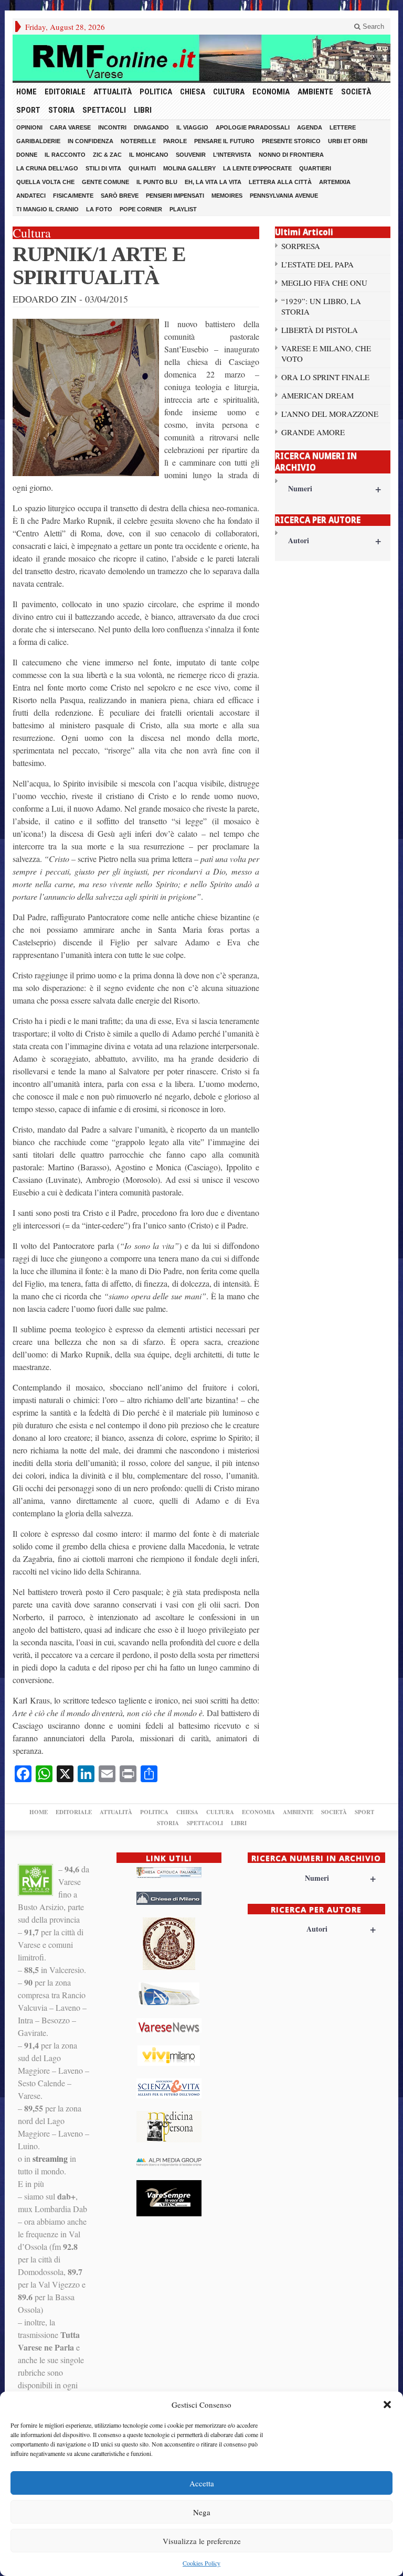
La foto (99, 209)
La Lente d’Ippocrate (257, 168)
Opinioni (29, 127)
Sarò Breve (120, 196)
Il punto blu (157, 182)
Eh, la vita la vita (213, 182)
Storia (61, 110)
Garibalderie (38, 141)
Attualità (113, 92)
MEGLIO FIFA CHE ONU (324, 283)
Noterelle (138, 141)
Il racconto (65, 155)
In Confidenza (91, 141)
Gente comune (105, 182)
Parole (175, 141)
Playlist (183, 209)
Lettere (343, 127)
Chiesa (193, 92)
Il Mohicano (149, 155)
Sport (28, 110)
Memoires (227, 196)
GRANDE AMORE (313, 432)
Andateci (31, 196)
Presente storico (291, 141)
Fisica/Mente (73, 196)
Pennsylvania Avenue (284, 196)
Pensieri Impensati (175, 196)
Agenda (310, 127)
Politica (156, 92)
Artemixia (335, 182)
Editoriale (65, 92)
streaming (50, 2158)
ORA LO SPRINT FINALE (325, 377)
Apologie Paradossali (253, 127)
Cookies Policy (201, 2563)
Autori (335, 540)
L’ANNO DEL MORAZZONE (330, 414)
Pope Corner (141, 209)
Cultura (229, 92)
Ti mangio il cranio (47, 209)
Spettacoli (104, 110)
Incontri (112, 127)
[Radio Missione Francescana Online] (201, 58)
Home (26, 92)
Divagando (151, 127)
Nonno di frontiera (291, 155)
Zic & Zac (107, 155)
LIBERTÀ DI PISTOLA (320, 330)
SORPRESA (301, 246)
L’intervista (232, 155)
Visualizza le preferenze (202, 2541)
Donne (27, 155)
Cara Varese (70, 127)
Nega (202, 2512)
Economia (271, 92)
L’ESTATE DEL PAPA (317, 264)
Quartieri (315, 168)
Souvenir (191, 155)
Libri (143, 110)
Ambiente (315, 92)
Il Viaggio (192, 127)
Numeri (335, 488)
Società (356, 92)
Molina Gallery (189, 168)
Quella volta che (45, 182)
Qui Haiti (142, 168)
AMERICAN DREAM (317, 395)
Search (372, 26)
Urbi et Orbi (348, 141)
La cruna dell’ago (47, 168)
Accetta (202, 2483)
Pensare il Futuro (224, 141)
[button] (387, 2405)
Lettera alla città (280, 182)
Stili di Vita (103, 168)
